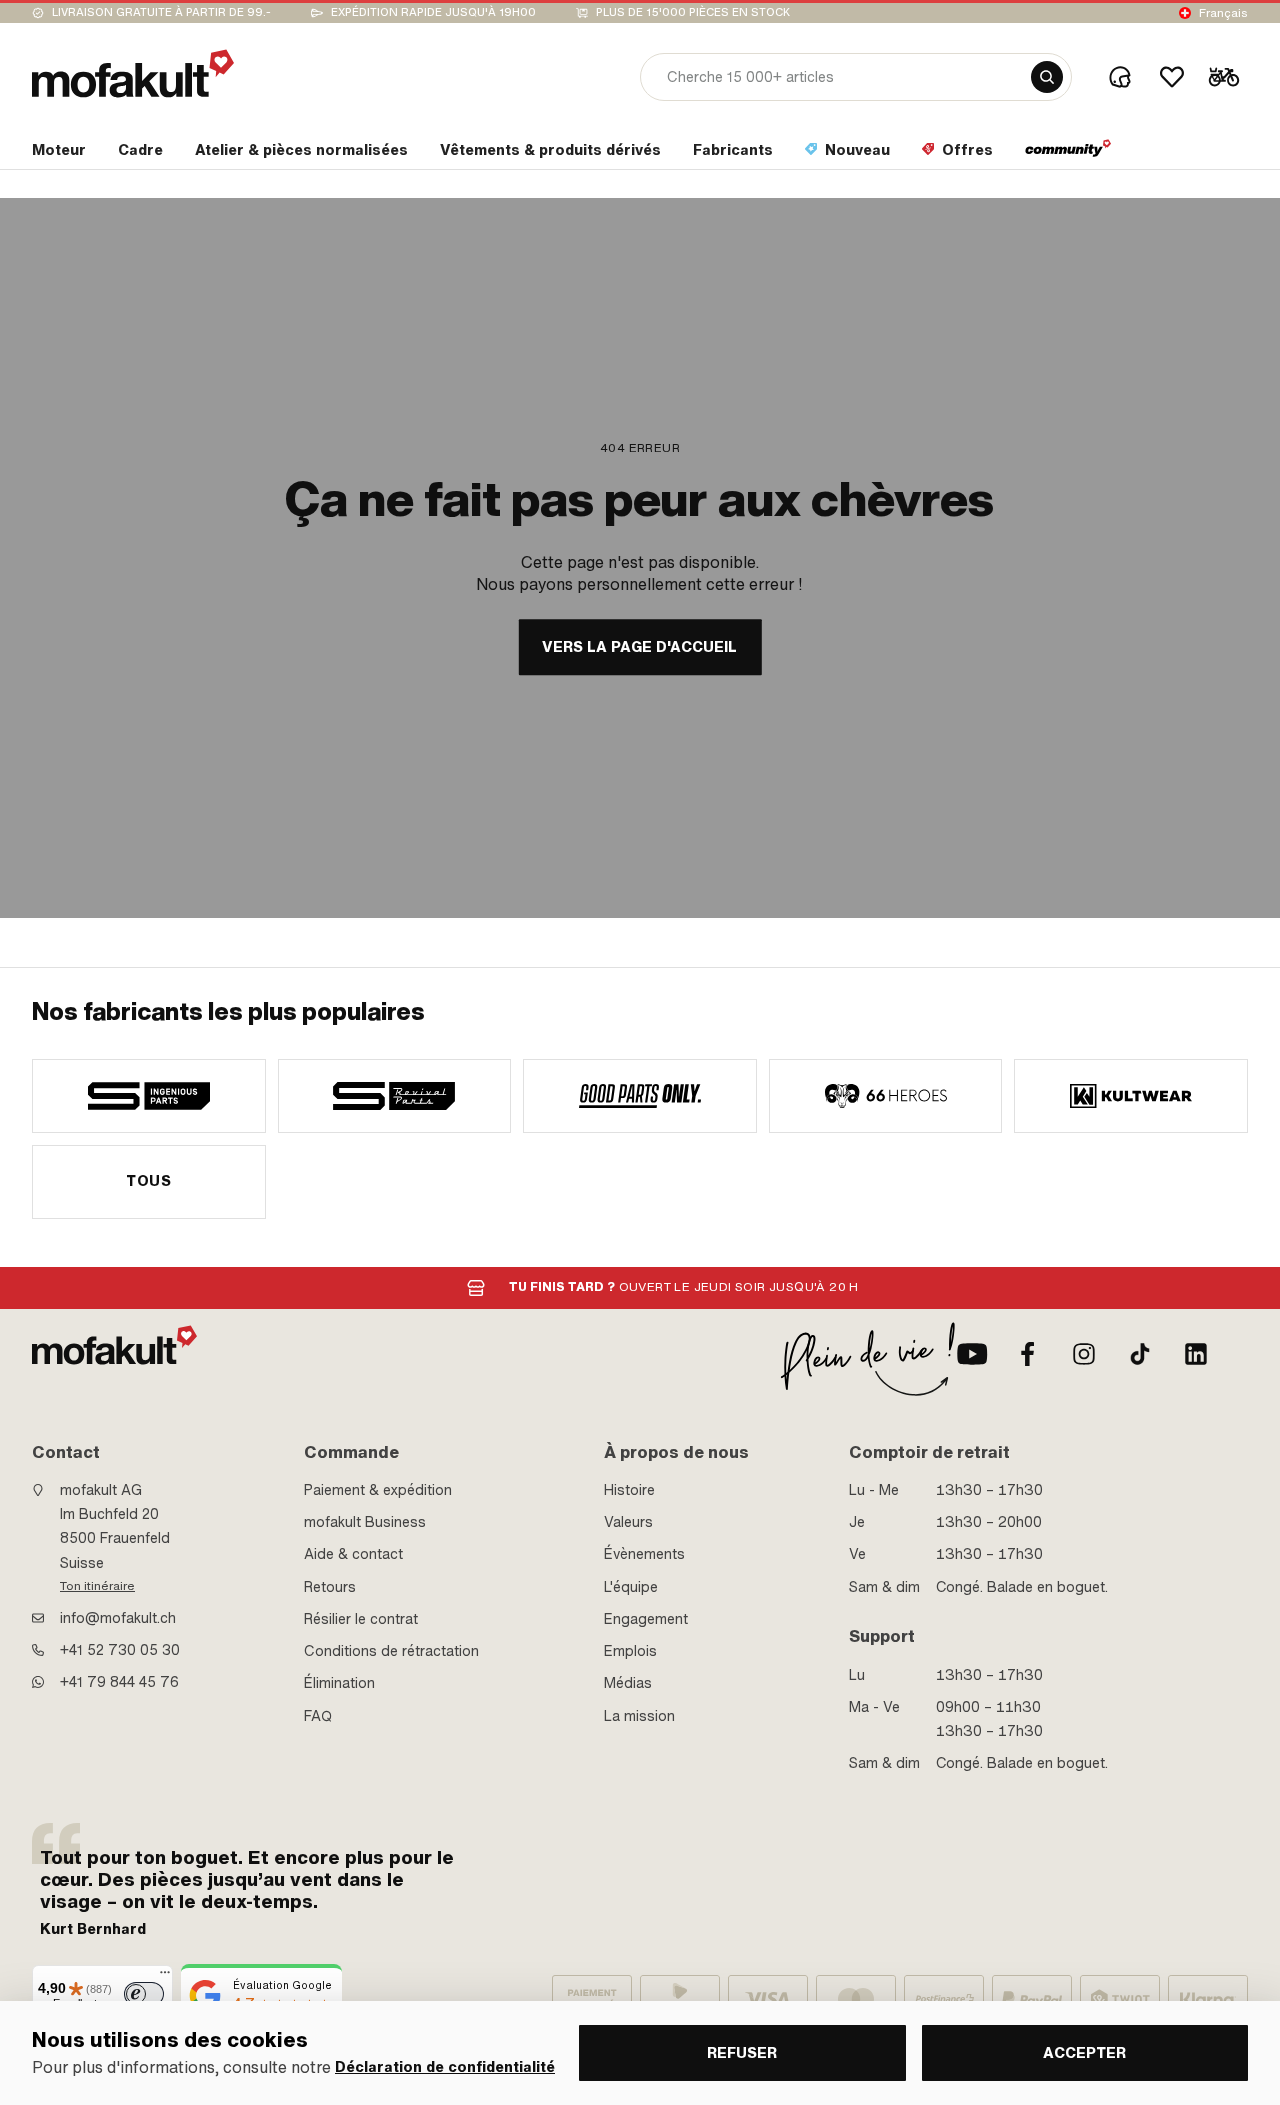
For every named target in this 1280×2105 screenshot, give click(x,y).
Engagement (646, 1619)
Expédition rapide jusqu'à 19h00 (433, 12)
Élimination (339, 1683)
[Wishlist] (1172, 77)
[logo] (133, 73)
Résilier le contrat (361, 1619)
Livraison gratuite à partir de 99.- (161, 12)
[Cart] (1224, 77)
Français (1223, 13)
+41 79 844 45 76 (119, 1682)
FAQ (318, 1716)
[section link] (1068, 154)
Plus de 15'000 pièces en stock (693, 12)
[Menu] (165, 1977)
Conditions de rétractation (391, 1651)
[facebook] (1028, 1354)
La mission (639, 1716)
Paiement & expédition (378, 1490)
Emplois (630, 1651)
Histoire (629, 1490)
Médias (628, 1683)
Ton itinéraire (97, 1586)
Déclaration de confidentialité (445, 2067)
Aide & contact (353, 1554)
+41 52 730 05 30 (120, 1650)
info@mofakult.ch (118, 1618)
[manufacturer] (149, 1096)
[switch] (144, 1994)
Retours (330, 1587)
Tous (148, 1181)
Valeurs (628, 1522)
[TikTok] (1140, 1354)
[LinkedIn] (1196, 1354)
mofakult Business (365, 1522)
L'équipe (631, 1587)
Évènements (644, 1554)
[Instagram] (1084, 1354)
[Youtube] (972, 1354)
